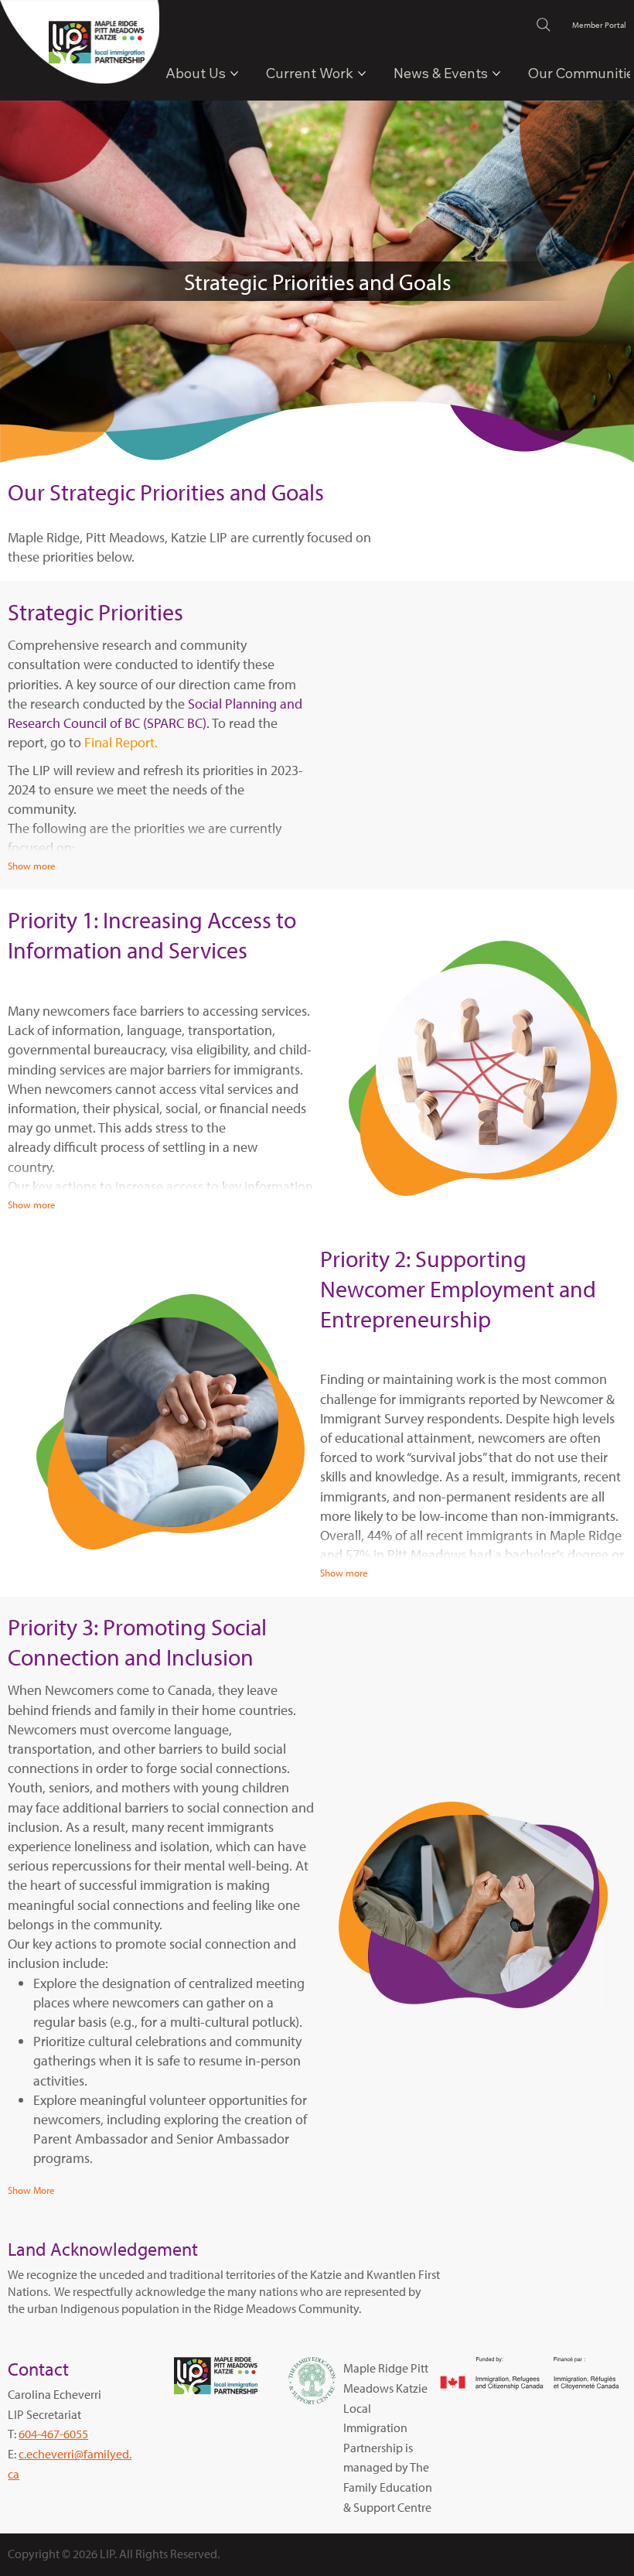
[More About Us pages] (234, 73)
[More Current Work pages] (362, 73)
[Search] (544, 25)
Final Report (119, 742)
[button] (31, 2191)
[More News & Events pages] (496, 73)
